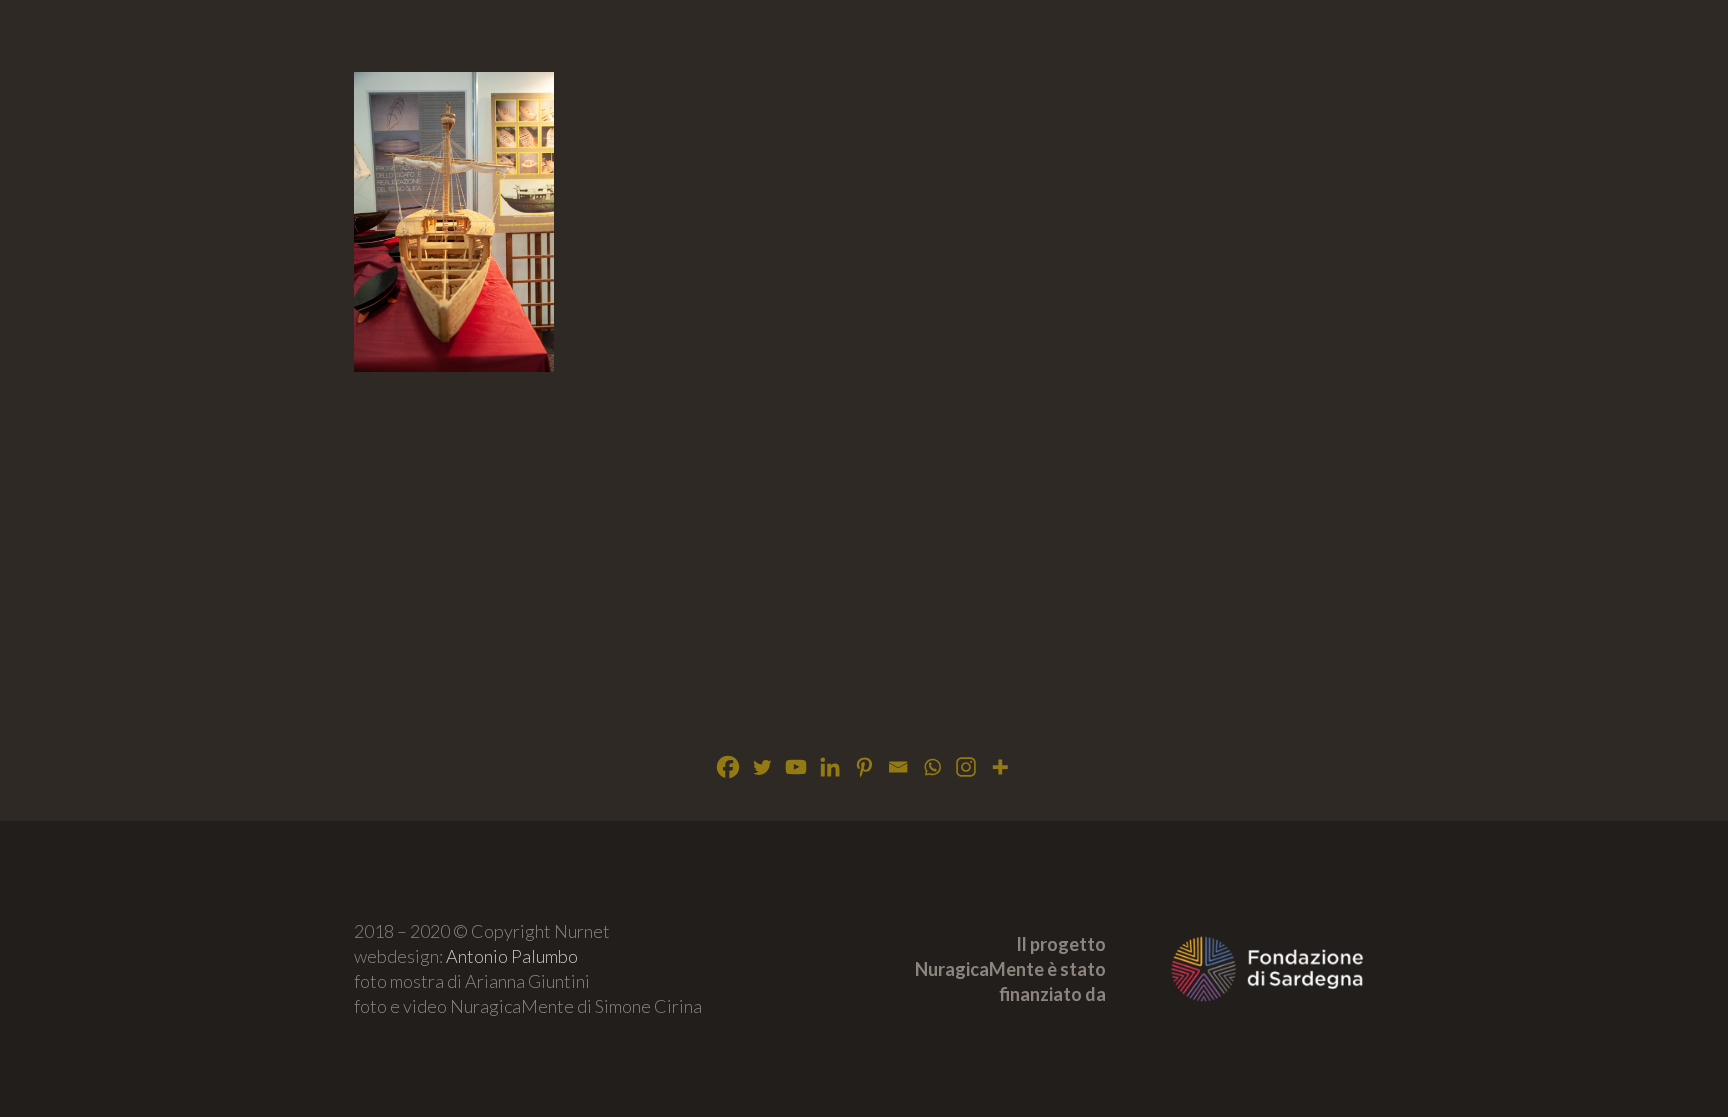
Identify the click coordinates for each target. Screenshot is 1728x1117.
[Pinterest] (864, 767)
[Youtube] (796, 767)
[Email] (898, 767)
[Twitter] (762, 767)
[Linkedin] (830, 767)
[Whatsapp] (932, 767)
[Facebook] (728, 767)
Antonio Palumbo (512, 956)
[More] (1000, 767)
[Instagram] (966, 767)
